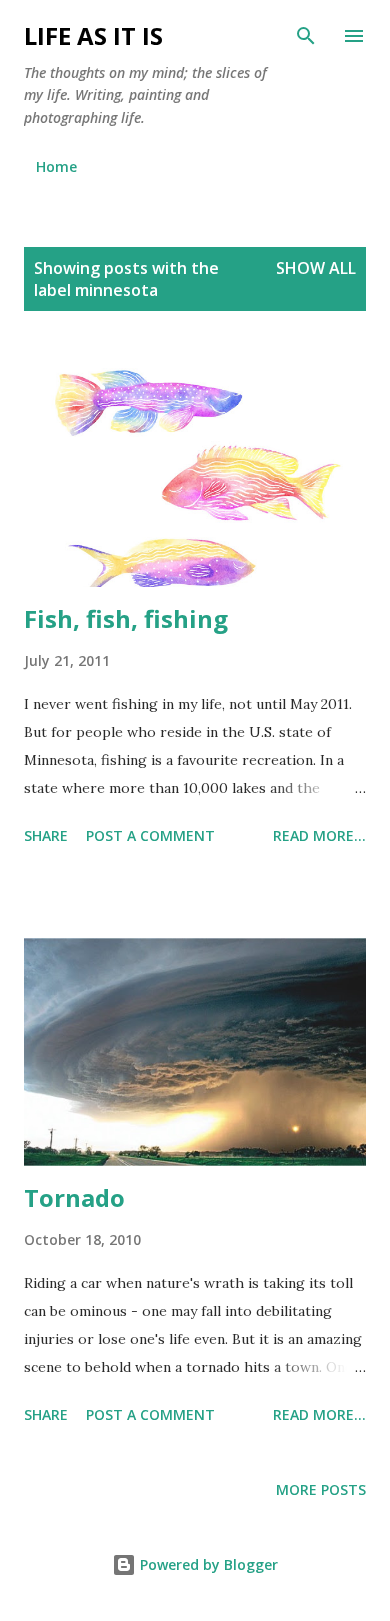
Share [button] (46, 835)
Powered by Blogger (207, 1564)
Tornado (74, 1197)
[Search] (306, 36)
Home (56, 166)
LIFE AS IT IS (93, 35)
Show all (316, 268)
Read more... (319, 835)
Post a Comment (150, 835)
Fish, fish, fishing (126, 618)
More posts (321, 1489)
